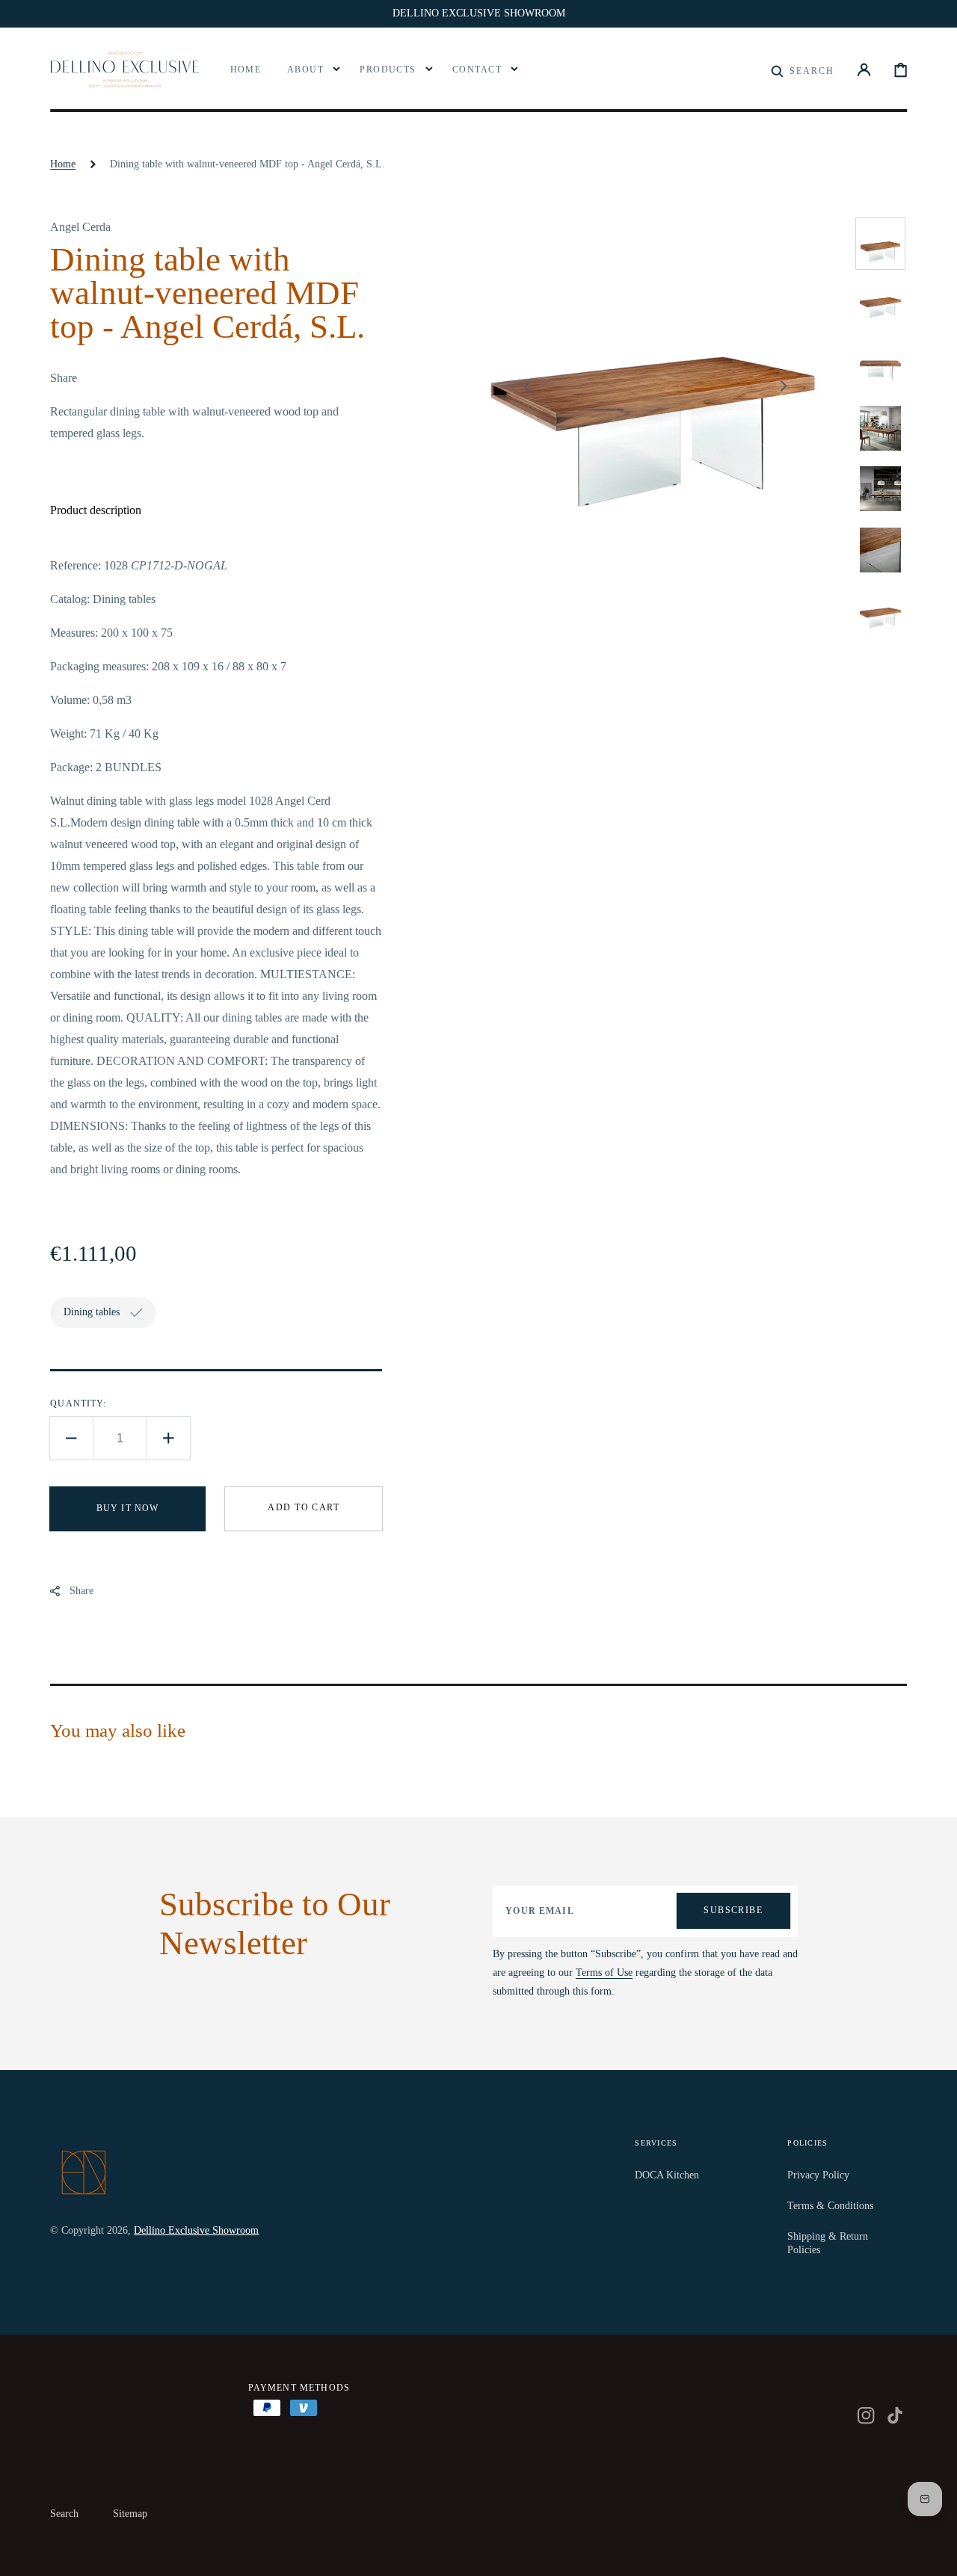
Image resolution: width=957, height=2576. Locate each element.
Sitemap (130, 2514)
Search (64, 2514)
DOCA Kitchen (667, 2175)
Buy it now (128, 1508)
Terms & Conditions (830, 2206)
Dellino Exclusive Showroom (196, 2230)
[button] (803, 70)
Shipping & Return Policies (828, 2243)
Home (63, 164)
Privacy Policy (818, 2175)
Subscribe (733, 1910)
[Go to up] (935, 2554)
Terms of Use (604, 1973)
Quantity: (78, 1403)
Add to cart (304, 1507)
